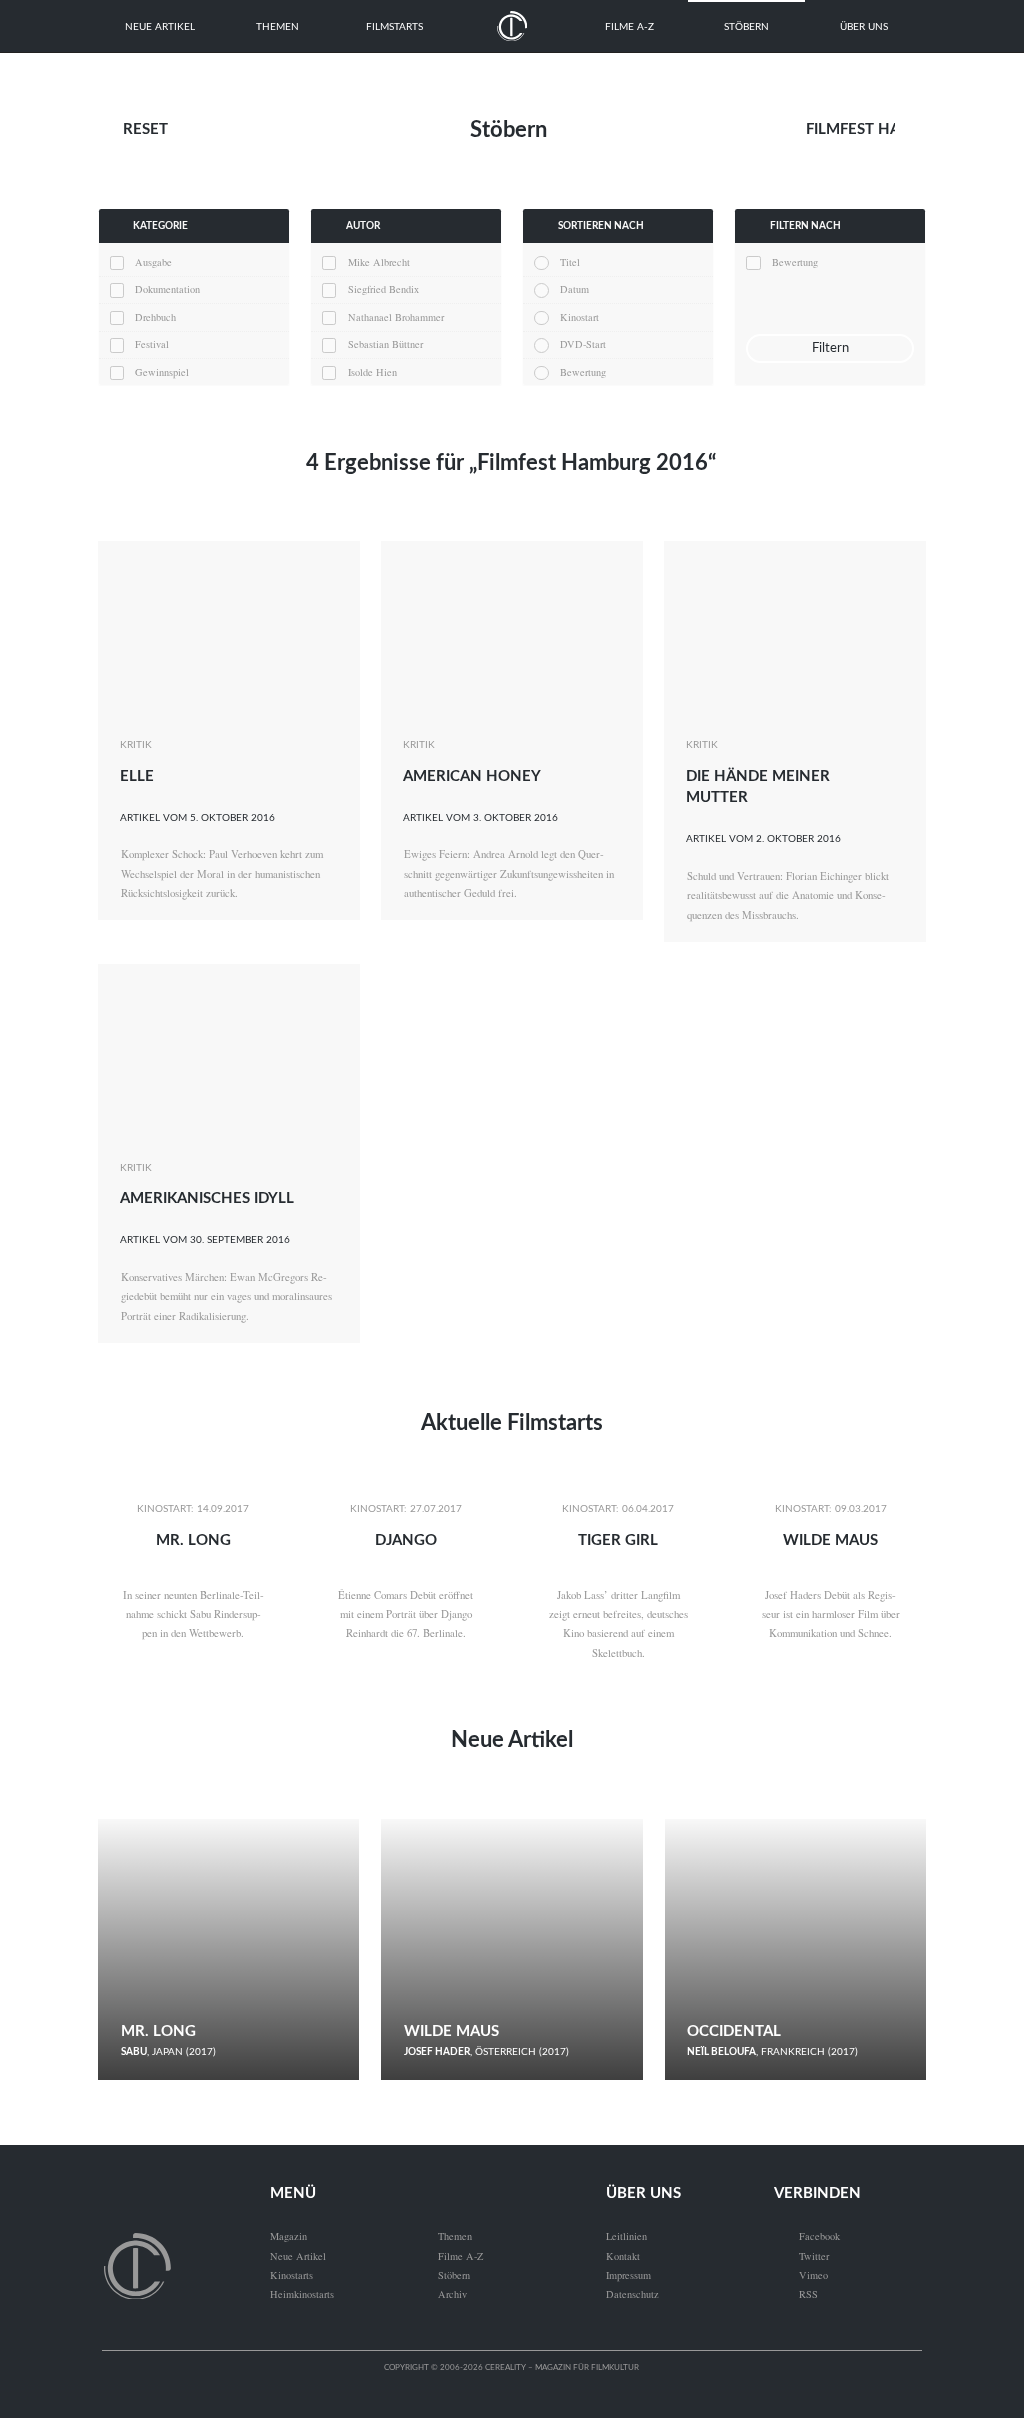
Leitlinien (626, 2236)
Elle (137, 776)
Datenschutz (632, 2294)
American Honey (472, 776)
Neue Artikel (160, 27)
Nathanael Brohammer (396, 317)
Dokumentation (167, 289)
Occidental (734, 2031)
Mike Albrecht (379, 262)
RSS (796, 2294)
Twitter (801, 2256)
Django (406, 1540)
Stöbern (746, 27)
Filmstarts (394, 27)
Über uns (864, 27)
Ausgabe (153, 262)
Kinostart (579, 317)
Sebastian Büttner (385, 344)
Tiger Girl (618, 1540)
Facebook (807, 2236)
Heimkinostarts (302, 2294)
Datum (574, 289)
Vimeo (801, 2275)
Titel (570, 262)
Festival (152, 344)
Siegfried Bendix (383, 289)
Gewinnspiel (162, 372)
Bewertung (583, 372)
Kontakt (623, 2256)
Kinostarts (291, 2275)
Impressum (628, 2275)
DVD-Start (583, 344)
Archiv (452, 2294)
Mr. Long (193, 1540)
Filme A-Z (629, 27)
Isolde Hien (372, 372)
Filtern (830, 348)
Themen (277, 27)
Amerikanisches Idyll (207, 1198)
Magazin (288, 2236)
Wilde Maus (830, 1540)
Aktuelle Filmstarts (512, 1423)
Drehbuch (155, 317)
